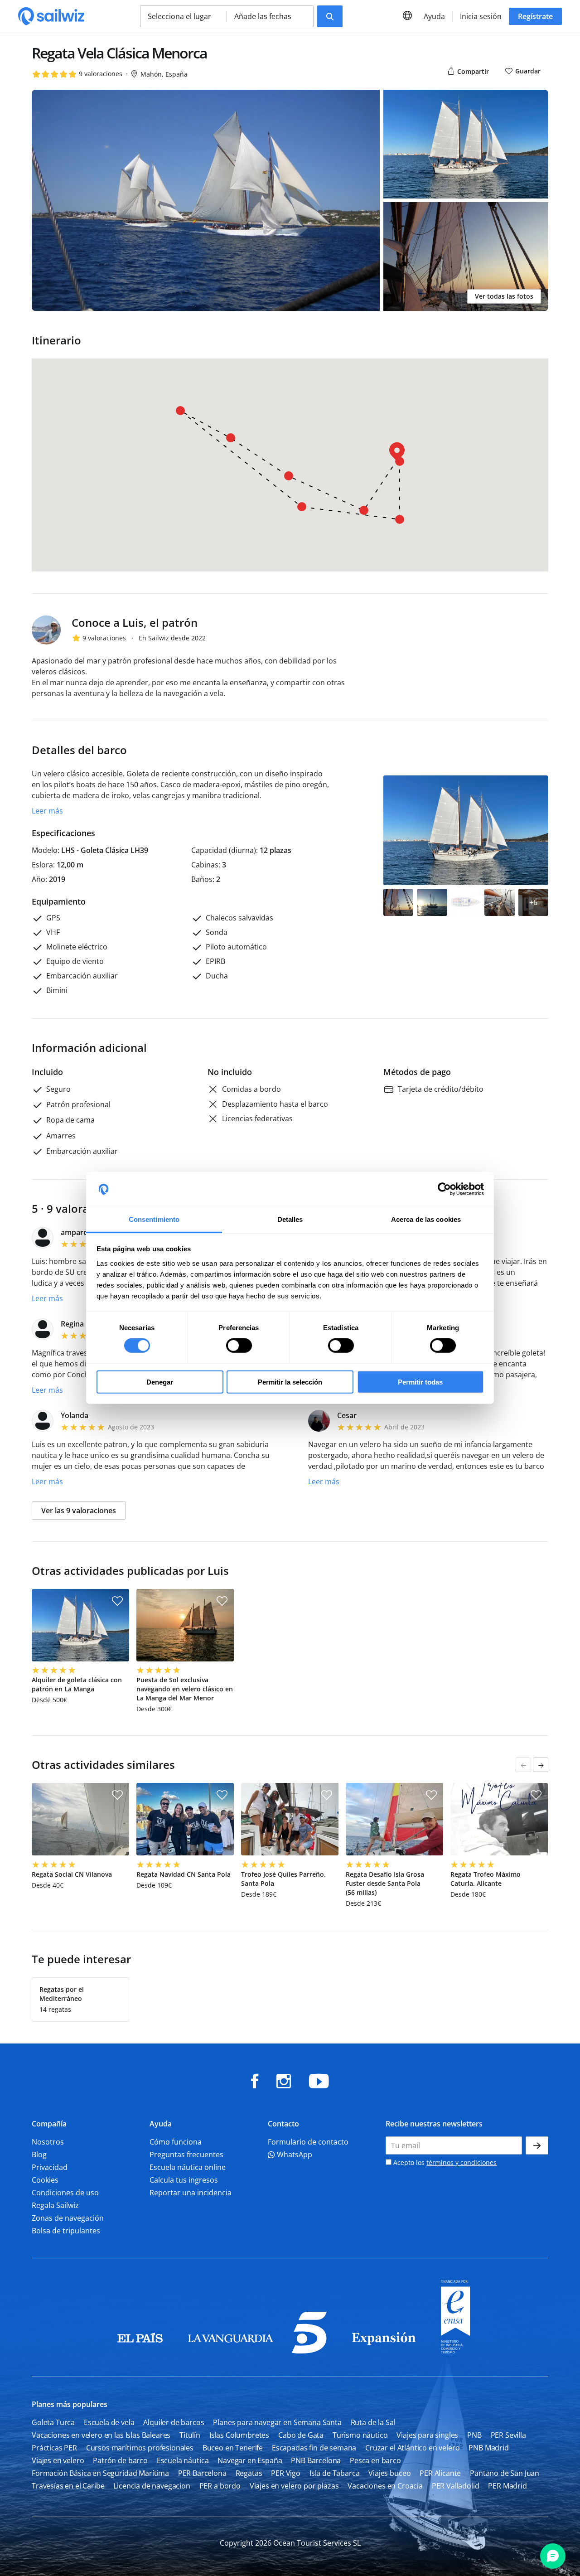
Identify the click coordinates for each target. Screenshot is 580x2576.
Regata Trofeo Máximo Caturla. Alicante (486, 1879)
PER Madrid (507, 2486)
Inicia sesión (481, 16)
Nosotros (48, 2142)
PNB (474, 2435)
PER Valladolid (456, 2486)
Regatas (249, 2473)
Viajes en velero (58, 2460)
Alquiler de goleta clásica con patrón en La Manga (77, 1684)
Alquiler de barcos (174, 2422)
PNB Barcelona (316, 2460)
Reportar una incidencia (191, 2193)
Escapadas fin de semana (314, 2448)
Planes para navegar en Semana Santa (277, 2422)
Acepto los (444, 2162)
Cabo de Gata (301, 2435)
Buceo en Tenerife (233, 2448)
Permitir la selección (290, 1382)
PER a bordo (220, 2486)
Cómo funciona (176, 2142)
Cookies (45, 2180)
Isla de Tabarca (335, 2473)
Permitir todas (420, 1382)
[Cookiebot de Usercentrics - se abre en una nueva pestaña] (444, 1189)
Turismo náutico (360, 2435)
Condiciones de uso (65, 2193)
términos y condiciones (462, 2162)
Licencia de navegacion (152, 2486)
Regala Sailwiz (55, 2205)
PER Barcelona (202, 2473)
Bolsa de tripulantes (66, 2231)
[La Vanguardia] (231, 2351)
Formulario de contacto (308, 2142)
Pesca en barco (375, 2460)
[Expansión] (384, 2351)
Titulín (190, 2435)
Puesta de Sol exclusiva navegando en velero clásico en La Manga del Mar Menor (185, 1689)
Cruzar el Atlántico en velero (412, 2448)
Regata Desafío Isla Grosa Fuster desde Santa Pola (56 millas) (385, 1883)
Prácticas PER (54, 2448)
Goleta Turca (53, 2422)
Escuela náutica (183, 2460)
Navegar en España (250, 2460)
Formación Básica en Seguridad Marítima (100, 2473)
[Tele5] (309, 2351)
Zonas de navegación (68, 2218)
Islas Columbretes (239, 2435)
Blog (39, 2155)
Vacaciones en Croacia (385, 2486)
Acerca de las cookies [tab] (426, 1219)
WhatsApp (294, 2155)
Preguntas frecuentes (186, 2155)
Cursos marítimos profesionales (140, 2448)
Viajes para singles (427, 2435)
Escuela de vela (109, 2422)
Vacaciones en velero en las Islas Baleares (101, 2435)
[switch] (239, 1346)
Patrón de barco (120, 2460)
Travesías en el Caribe (68, 2486)
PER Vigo (286, 2473)
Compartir (472, 71)
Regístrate (535, 16)
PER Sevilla (508, 2435)
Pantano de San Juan (505, 2473)
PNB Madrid (488, 2448)
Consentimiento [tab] (154, 1219)
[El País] (140, 2351)
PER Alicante (440, 2473)
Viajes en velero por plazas (294, 2486)
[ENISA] (455, 2351)
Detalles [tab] (290, 1219)
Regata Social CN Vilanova (72, 1874)
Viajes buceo (389, 2473)
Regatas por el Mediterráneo (62, 1994)
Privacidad (50, 2167)
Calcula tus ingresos (184, 2180)
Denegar (160, 1382)
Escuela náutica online (188, 2167)
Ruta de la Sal (373, 2422)
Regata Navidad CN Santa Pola (184, 1874)
